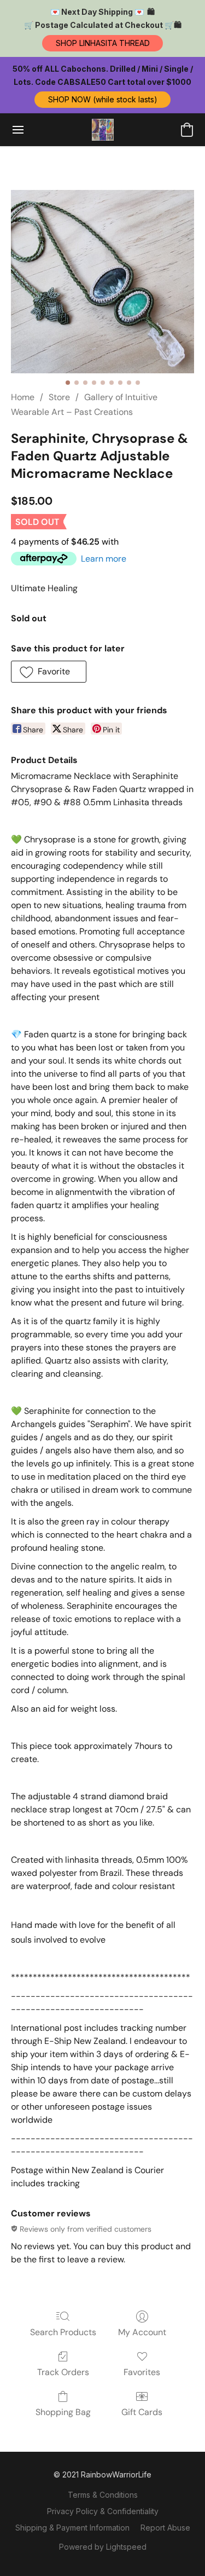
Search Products (63, 2332)
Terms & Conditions (103, 2495)
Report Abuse (165, 2528)
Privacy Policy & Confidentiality (103, 2511)
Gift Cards (142, 2412)
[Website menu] (18, 130)
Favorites (142, 2372)
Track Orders (63, 2372)
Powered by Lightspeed (103, 2547)
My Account (142, 2332)
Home (23, 397)
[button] (102, 43)
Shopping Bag (63, 2412)
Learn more (104, 559)
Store (59, 397)
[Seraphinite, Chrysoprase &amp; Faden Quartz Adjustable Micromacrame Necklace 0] (102, 282)
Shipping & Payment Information (72, 2528)
